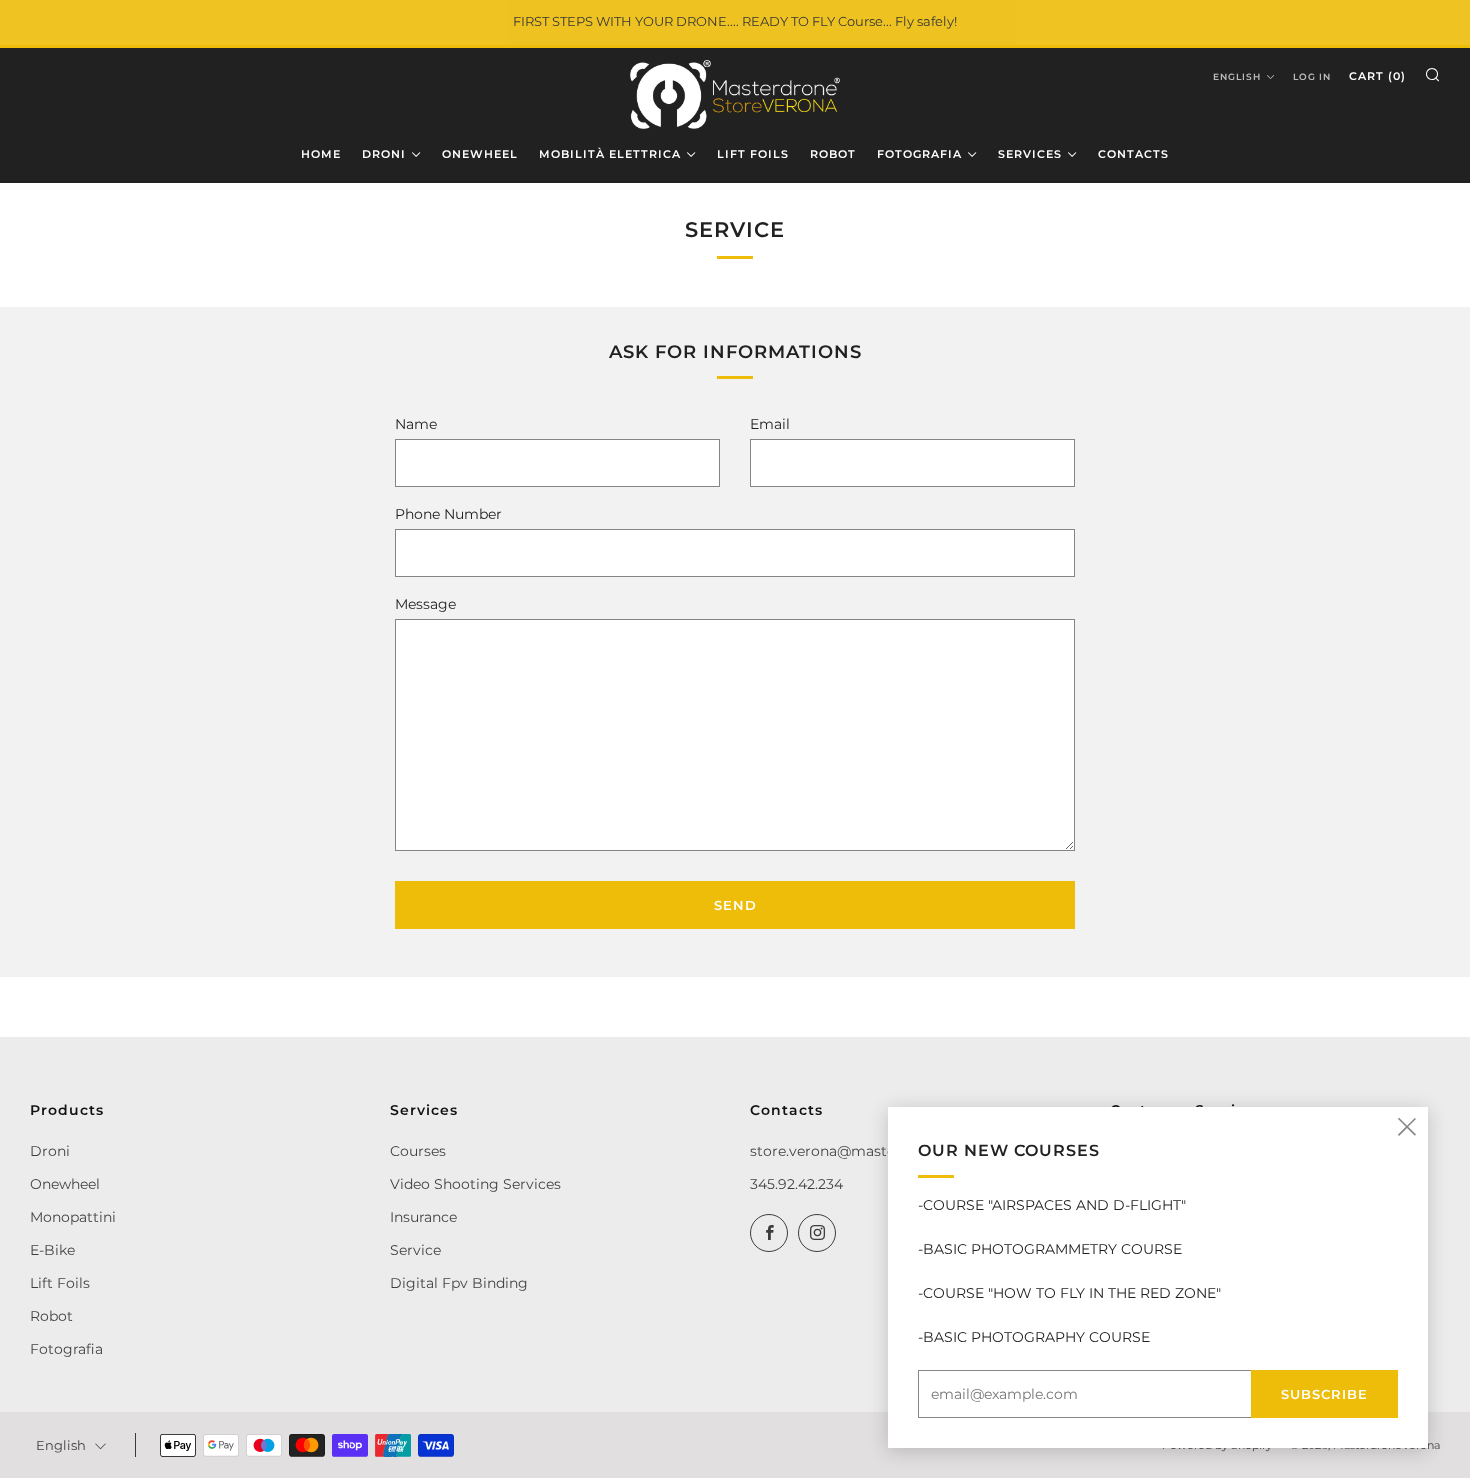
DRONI (384, 154)
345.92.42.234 (796, 1184)
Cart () (1377, 76)
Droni (50, 1151)
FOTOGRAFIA (919, 154)
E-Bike (52, 1250)
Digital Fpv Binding (459, 1283)
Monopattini (73, 1217)
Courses (418, 1151)
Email (770, 424)
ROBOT (833, 154)
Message (425, 604)
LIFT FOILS (753, 154)
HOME (321, 154)
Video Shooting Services (475, 1184)
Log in (1312, 76)
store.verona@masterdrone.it (852, 1151)
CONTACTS (1133, 154)
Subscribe (1324, 1394)
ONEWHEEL (480, 154)
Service (415, 1250)
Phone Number (448, 514)
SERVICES (1030, 154)
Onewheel (65, 1184)
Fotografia (66, 1349)
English (1237, 76)
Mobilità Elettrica (610, 154)
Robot (51, 1316)
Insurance (423, 1217)
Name (416, 424)
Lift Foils (60, 1283)
